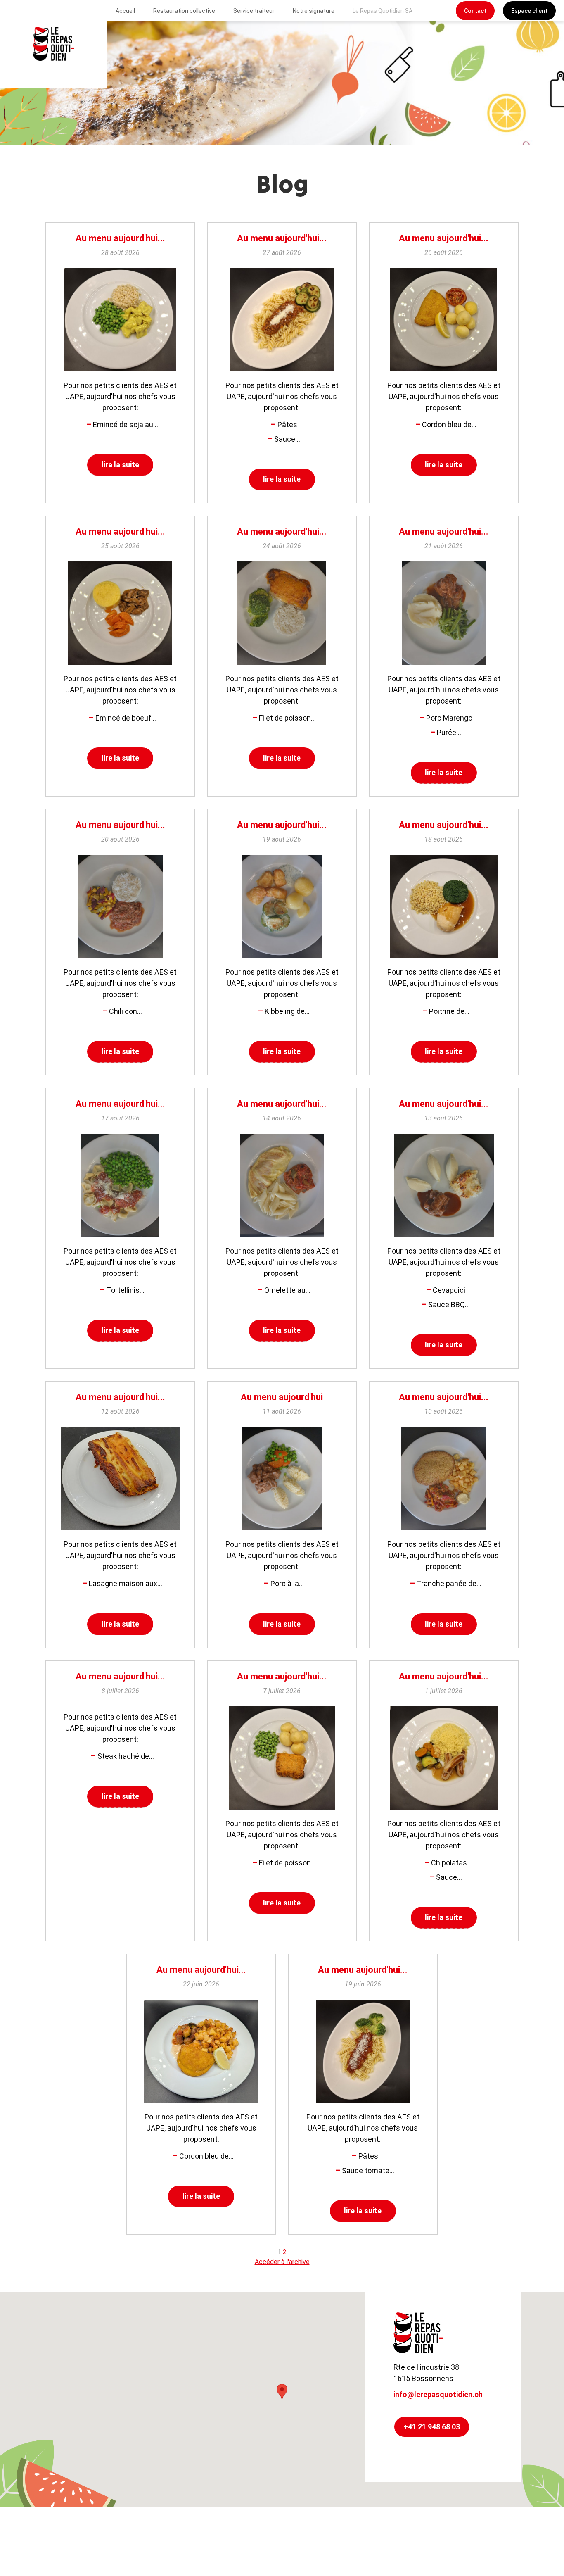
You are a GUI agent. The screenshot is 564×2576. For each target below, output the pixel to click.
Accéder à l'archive (282, 2262)
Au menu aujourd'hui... (120, 238)
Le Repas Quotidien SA (383, 11)
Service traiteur (254, 11)
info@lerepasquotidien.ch (438, 2394)
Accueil (125, 11)
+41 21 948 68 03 (432, 2427)
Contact (475, 11)
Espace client (529, 11)
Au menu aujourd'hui (282, 1397)
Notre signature (314, 11)
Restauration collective (184, 11)
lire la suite (120, 465)
